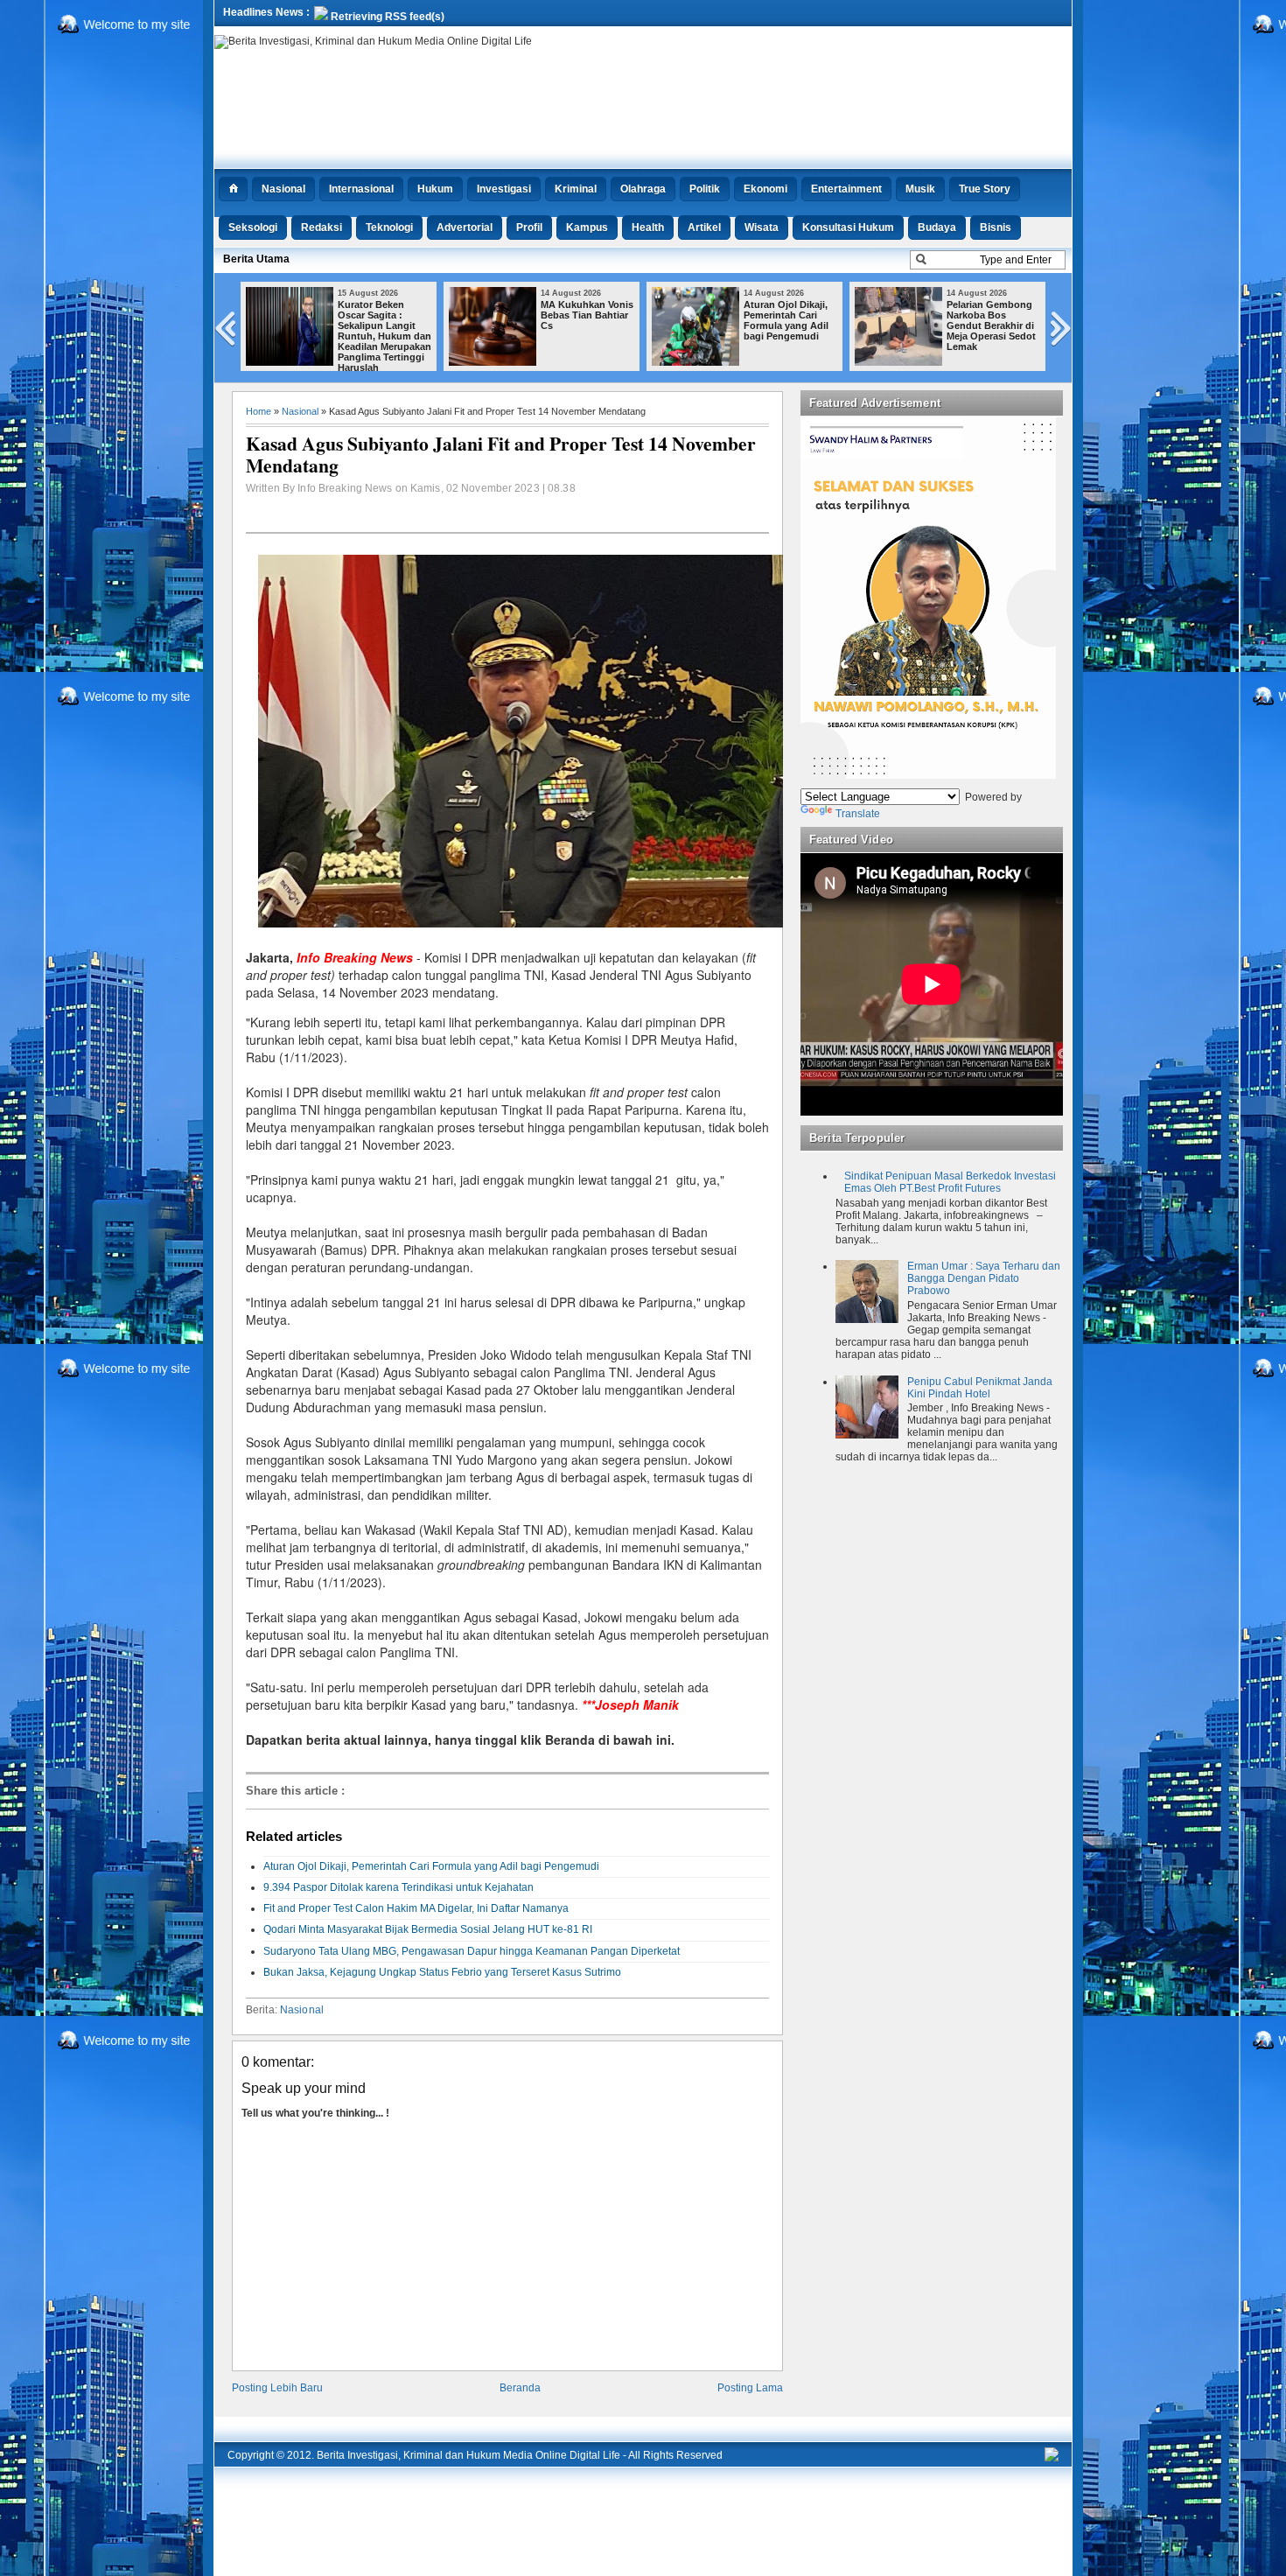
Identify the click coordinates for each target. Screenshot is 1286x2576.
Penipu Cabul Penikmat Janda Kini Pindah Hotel (980, 1388)
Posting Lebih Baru (277, 2388)
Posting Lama (750, 2388)
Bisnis (996, 227)
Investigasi (504, 189)
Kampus (587, 227)
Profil (529, 227)
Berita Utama (256, 259)
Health (648, 227)
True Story (985, 189)
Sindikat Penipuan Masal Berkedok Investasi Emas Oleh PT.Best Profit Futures (950, 1182)
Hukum (435, 189)
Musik (920, 189)
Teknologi (389, 227)
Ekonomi (765, 189)
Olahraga (643, 189)
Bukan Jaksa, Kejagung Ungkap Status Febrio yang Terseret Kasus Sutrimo (442, 1972)
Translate (858, 814)
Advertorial (465, 227)
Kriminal (576, 189)
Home (259, 411)
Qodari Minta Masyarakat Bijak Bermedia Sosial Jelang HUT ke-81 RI (428, 1929)
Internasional (361, 189)
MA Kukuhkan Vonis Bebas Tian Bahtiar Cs (587, 315)
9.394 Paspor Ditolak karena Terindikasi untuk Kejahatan (398, 1887)
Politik (705, 189)
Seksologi (253, 227)
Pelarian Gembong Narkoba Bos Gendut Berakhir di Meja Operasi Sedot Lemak (991, 325)
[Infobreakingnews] (1052, 2458)
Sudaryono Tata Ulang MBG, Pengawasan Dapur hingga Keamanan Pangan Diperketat (472, 1951)
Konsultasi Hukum (848, 227)
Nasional (283, 189)
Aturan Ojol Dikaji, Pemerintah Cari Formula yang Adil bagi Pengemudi (786, 320)
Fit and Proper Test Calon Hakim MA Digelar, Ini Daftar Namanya (416, 1908)
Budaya (937, 227)
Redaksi (321, 227)
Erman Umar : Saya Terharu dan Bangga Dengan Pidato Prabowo (984, 1278)
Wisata (762, 227)
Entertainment (846, 189)
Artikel (704, 227)
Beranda (520, 2388)
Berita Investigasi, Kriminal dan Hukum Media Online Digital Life (468, 2455)
